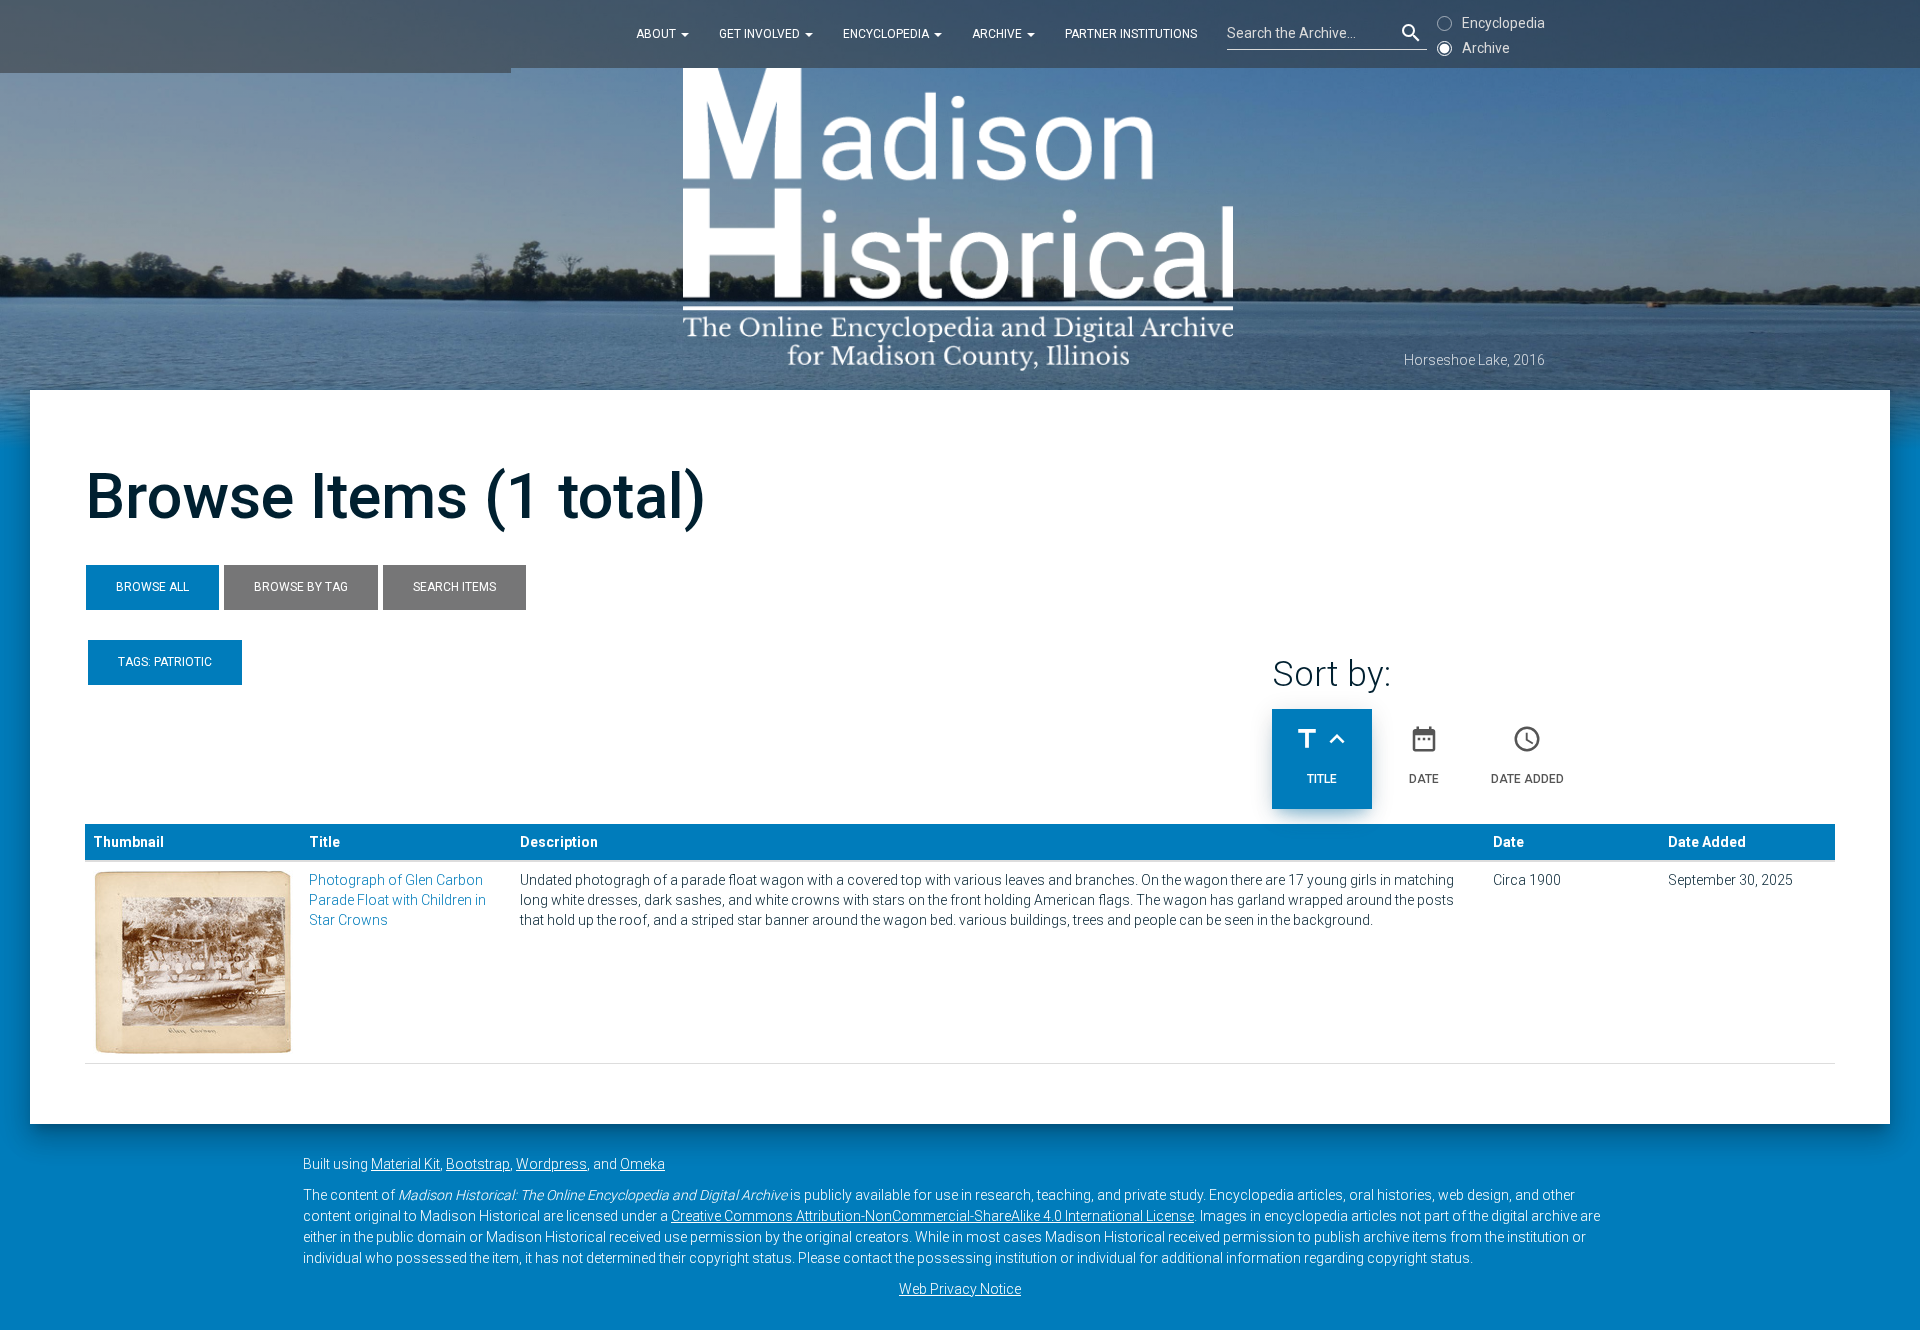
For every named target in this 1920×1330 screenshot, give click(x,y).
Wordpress (551, 1164)
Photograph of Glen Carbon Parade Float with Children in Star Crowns (397, 900)
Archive (998, 34)
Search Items (454, 587)
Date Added (1527, 754)
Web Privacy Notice (960, 1289)
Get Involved (761, 34)
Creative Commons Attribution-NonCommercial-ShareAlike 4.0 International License (932, 1216)
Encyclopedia (887, 34)
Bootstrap (478, 1164)
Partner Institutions (1131, 34)
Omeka (642, 1164)
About (657, 34)
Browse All (152, 587)
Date (1424, 754)
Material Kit (405, 1164)
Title (1322, 754)
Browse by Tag (301, 587)
